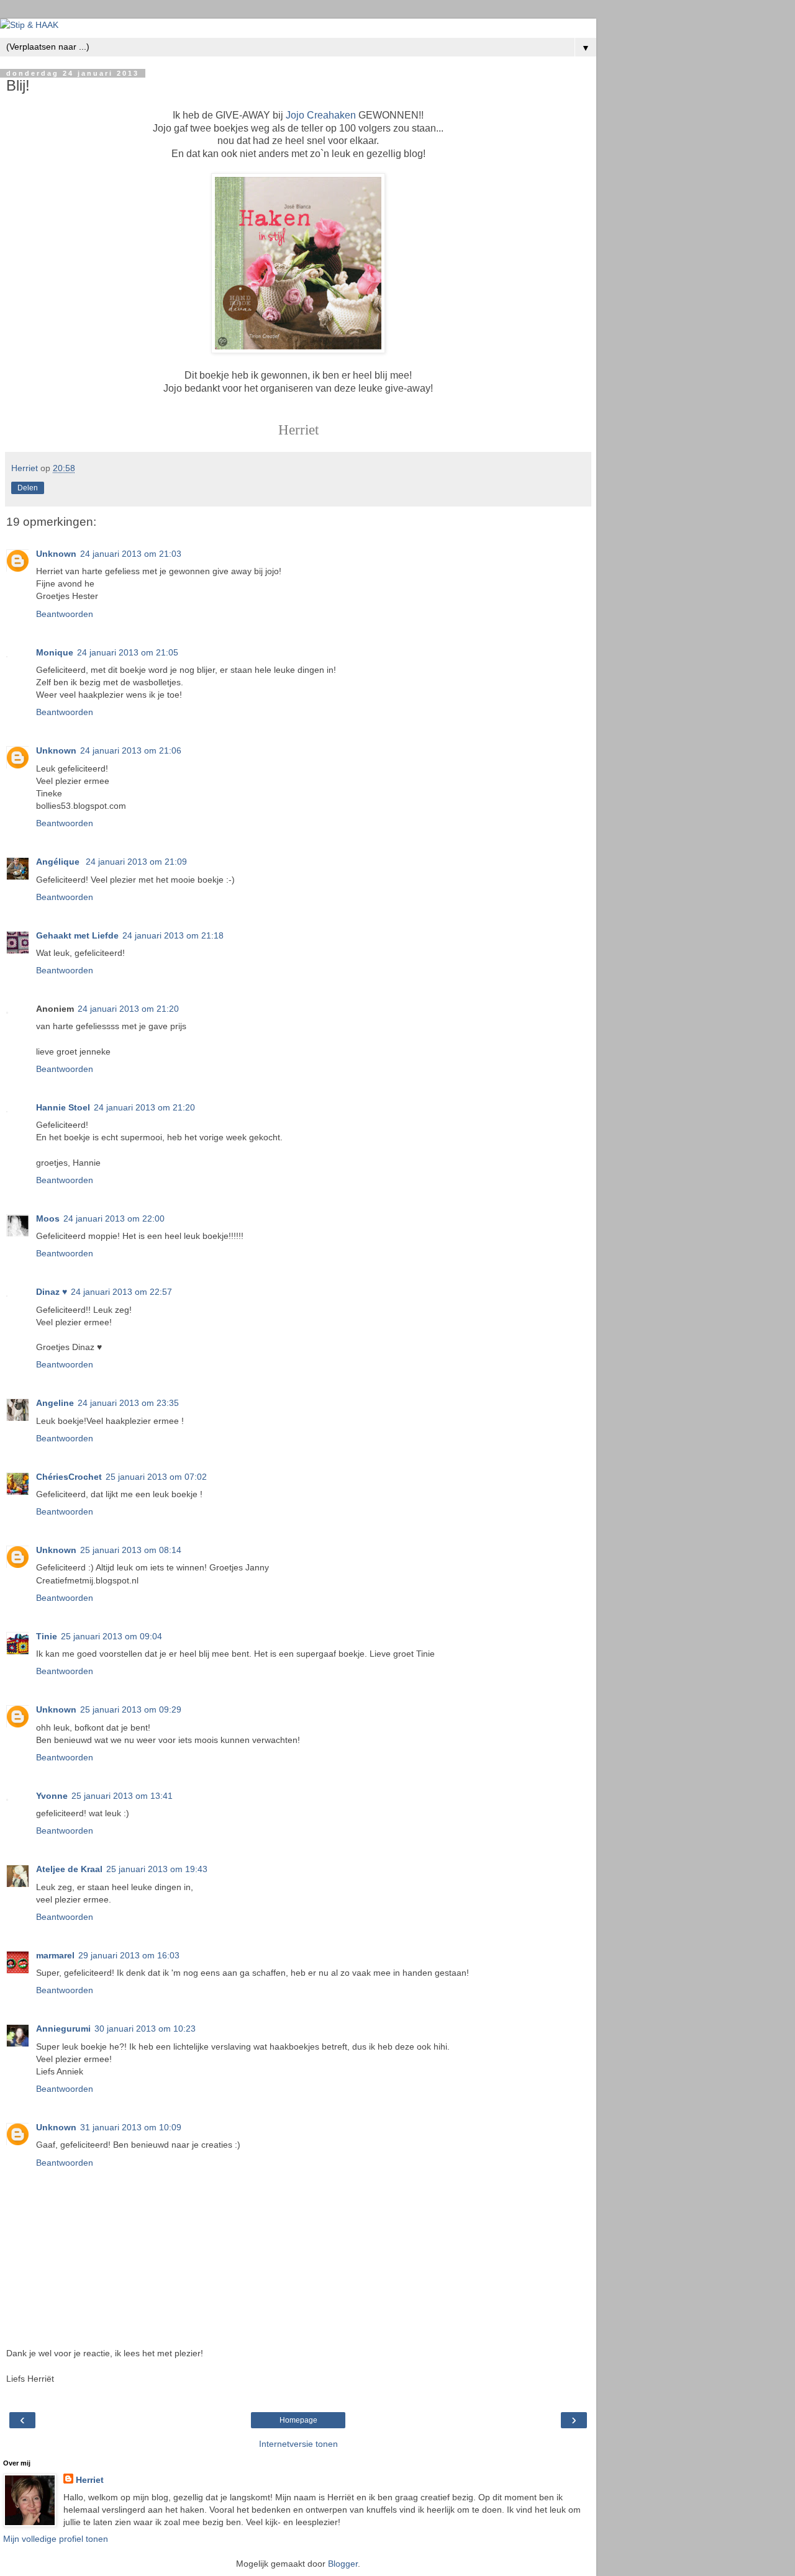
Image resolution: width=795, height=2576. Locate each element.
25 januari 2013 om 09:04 (111, 1636)
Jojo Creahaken (321, 115)
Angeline (55, 1403)
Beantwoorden (65, 614)
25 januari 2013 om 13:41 (122, 1796)
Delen (28, 488)
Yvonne (52, 1796)
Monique (55, 652)
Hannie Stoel (63, 1107)
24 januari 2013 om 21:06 (131, 750)
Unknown (56, 554)
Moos (48, 1218)
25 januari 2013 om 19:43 (157, 1869)
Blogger (343, 2564)
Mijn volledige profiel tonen (56, 2539)
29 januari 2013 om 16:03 (129, 1955)
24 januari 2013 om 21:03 (131, 554)
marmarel (55, 1955)
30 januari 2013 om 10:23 (145, 2029)
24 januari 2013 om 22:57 (121, 1292)
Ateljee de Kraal (69, 1869)
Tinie (47, 1636)
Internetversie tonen (298, 2444)
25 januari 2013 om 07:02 (156, 1477)
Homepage (298, 2420)
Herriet (90, 2480)
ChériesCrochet (69, 1477)
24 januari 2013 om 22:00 (114, 1218)
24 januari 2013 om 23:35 (128, 1403)
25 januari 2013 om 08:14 (131, 1550)
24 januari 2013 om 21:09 (136, 862)
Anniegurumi (63, 2029)
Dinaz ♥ (52, 1292)
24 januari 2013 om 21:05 (128, 652)
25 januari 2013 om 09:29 (131, 1709)
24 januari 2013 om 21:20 (128, 1009)
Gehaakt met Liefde (77, 935)
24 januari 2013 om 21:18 (173, 935)
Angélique (59, 862)
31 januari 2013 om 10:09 (131, 2127)
